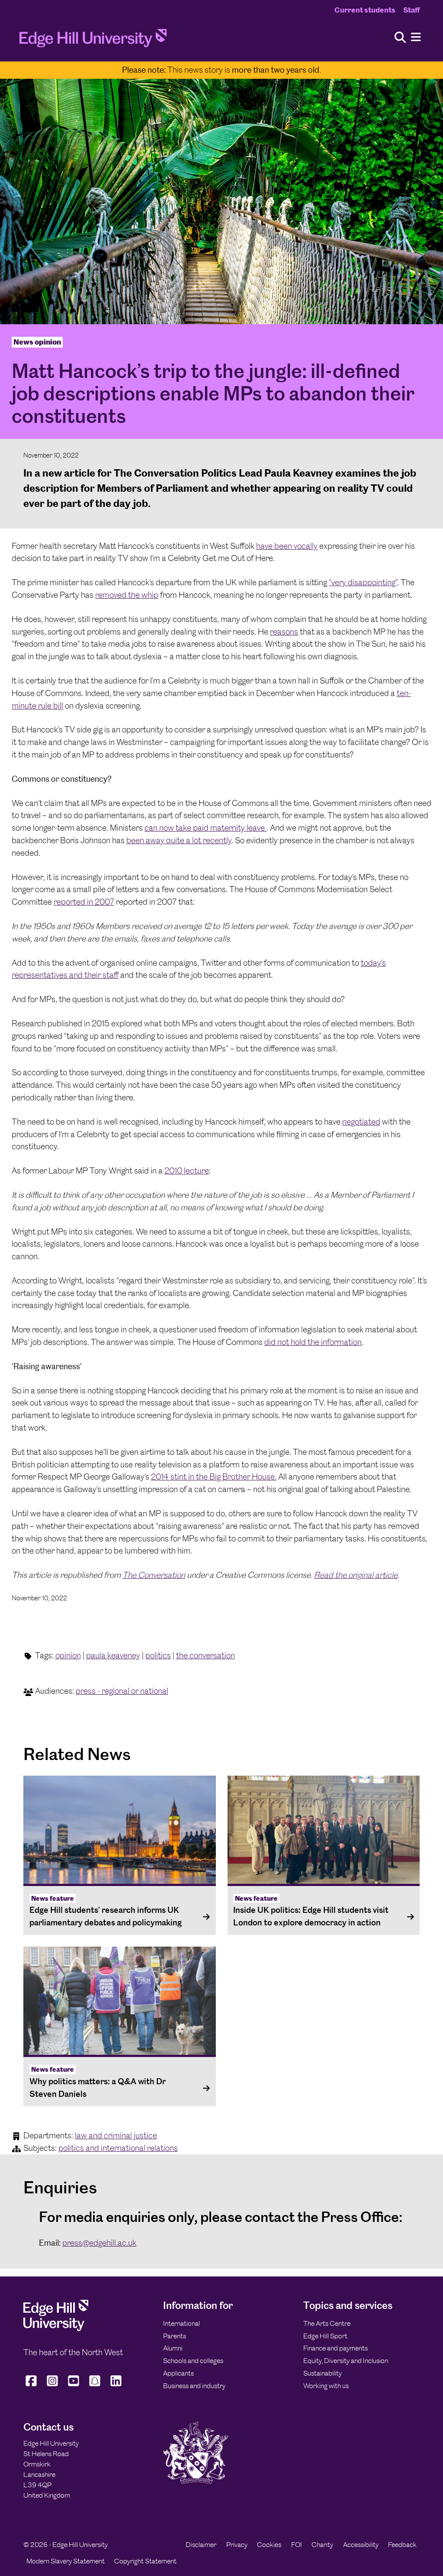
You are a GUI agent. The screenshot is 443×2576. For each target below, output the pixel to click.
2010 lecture (187, 1171)
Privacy (237, 2545)
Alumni (173, 2348)
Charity (322, 2545)
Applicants (178, 2373)
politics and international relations (118, 2148)
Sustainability (323, 2373)
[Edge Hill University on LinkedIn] (116, 2386)
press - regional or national (122, 1691)
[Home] (93, 41)
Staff (411, 10)
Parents (175, 2336)
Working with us (326, 2386)
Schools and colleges (193, 2361)
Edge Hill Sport (325, 2336)
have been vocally (287, 546)
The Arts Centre (327, 2323)
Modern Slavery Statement (66, 2561)
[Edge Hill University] (56, 2329)
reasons (284, 632)
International (181, 2323)
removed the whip (127, 595)
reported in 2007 (84, 902)
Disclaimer (201, 2545)
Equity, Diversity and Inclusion (346, 2361)
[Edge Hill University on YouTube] (74, 2386)
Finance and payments (335, 2348)
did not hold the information (313, 1342)
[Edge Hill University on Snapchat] (95, 2386)
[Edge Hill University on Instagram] (53, 2386)
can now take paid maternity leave (205, 828)
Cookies (269, 2545)
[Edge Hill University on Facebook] (32, 2386)
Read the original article (356, 1575)
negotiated (361, 1122)
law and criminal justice (116, 2136)
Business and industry (194, 2386)
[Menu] (416, 37)
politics (158, 1656)
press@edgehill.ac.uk (99, 2243)
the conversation (205, 1656)
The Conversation (154, 1575)
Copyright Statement (145, 2561)
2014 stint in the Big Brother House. (214, 1477)
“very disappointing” (363, 582)
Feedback (402, 2545)
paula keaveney (113, 1656)
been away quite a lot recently (179, 840)
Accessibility (361, 2545)
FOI (297, 2545)
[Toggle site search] (400, 38)
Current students (365, 10)
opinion (68, 1656)
